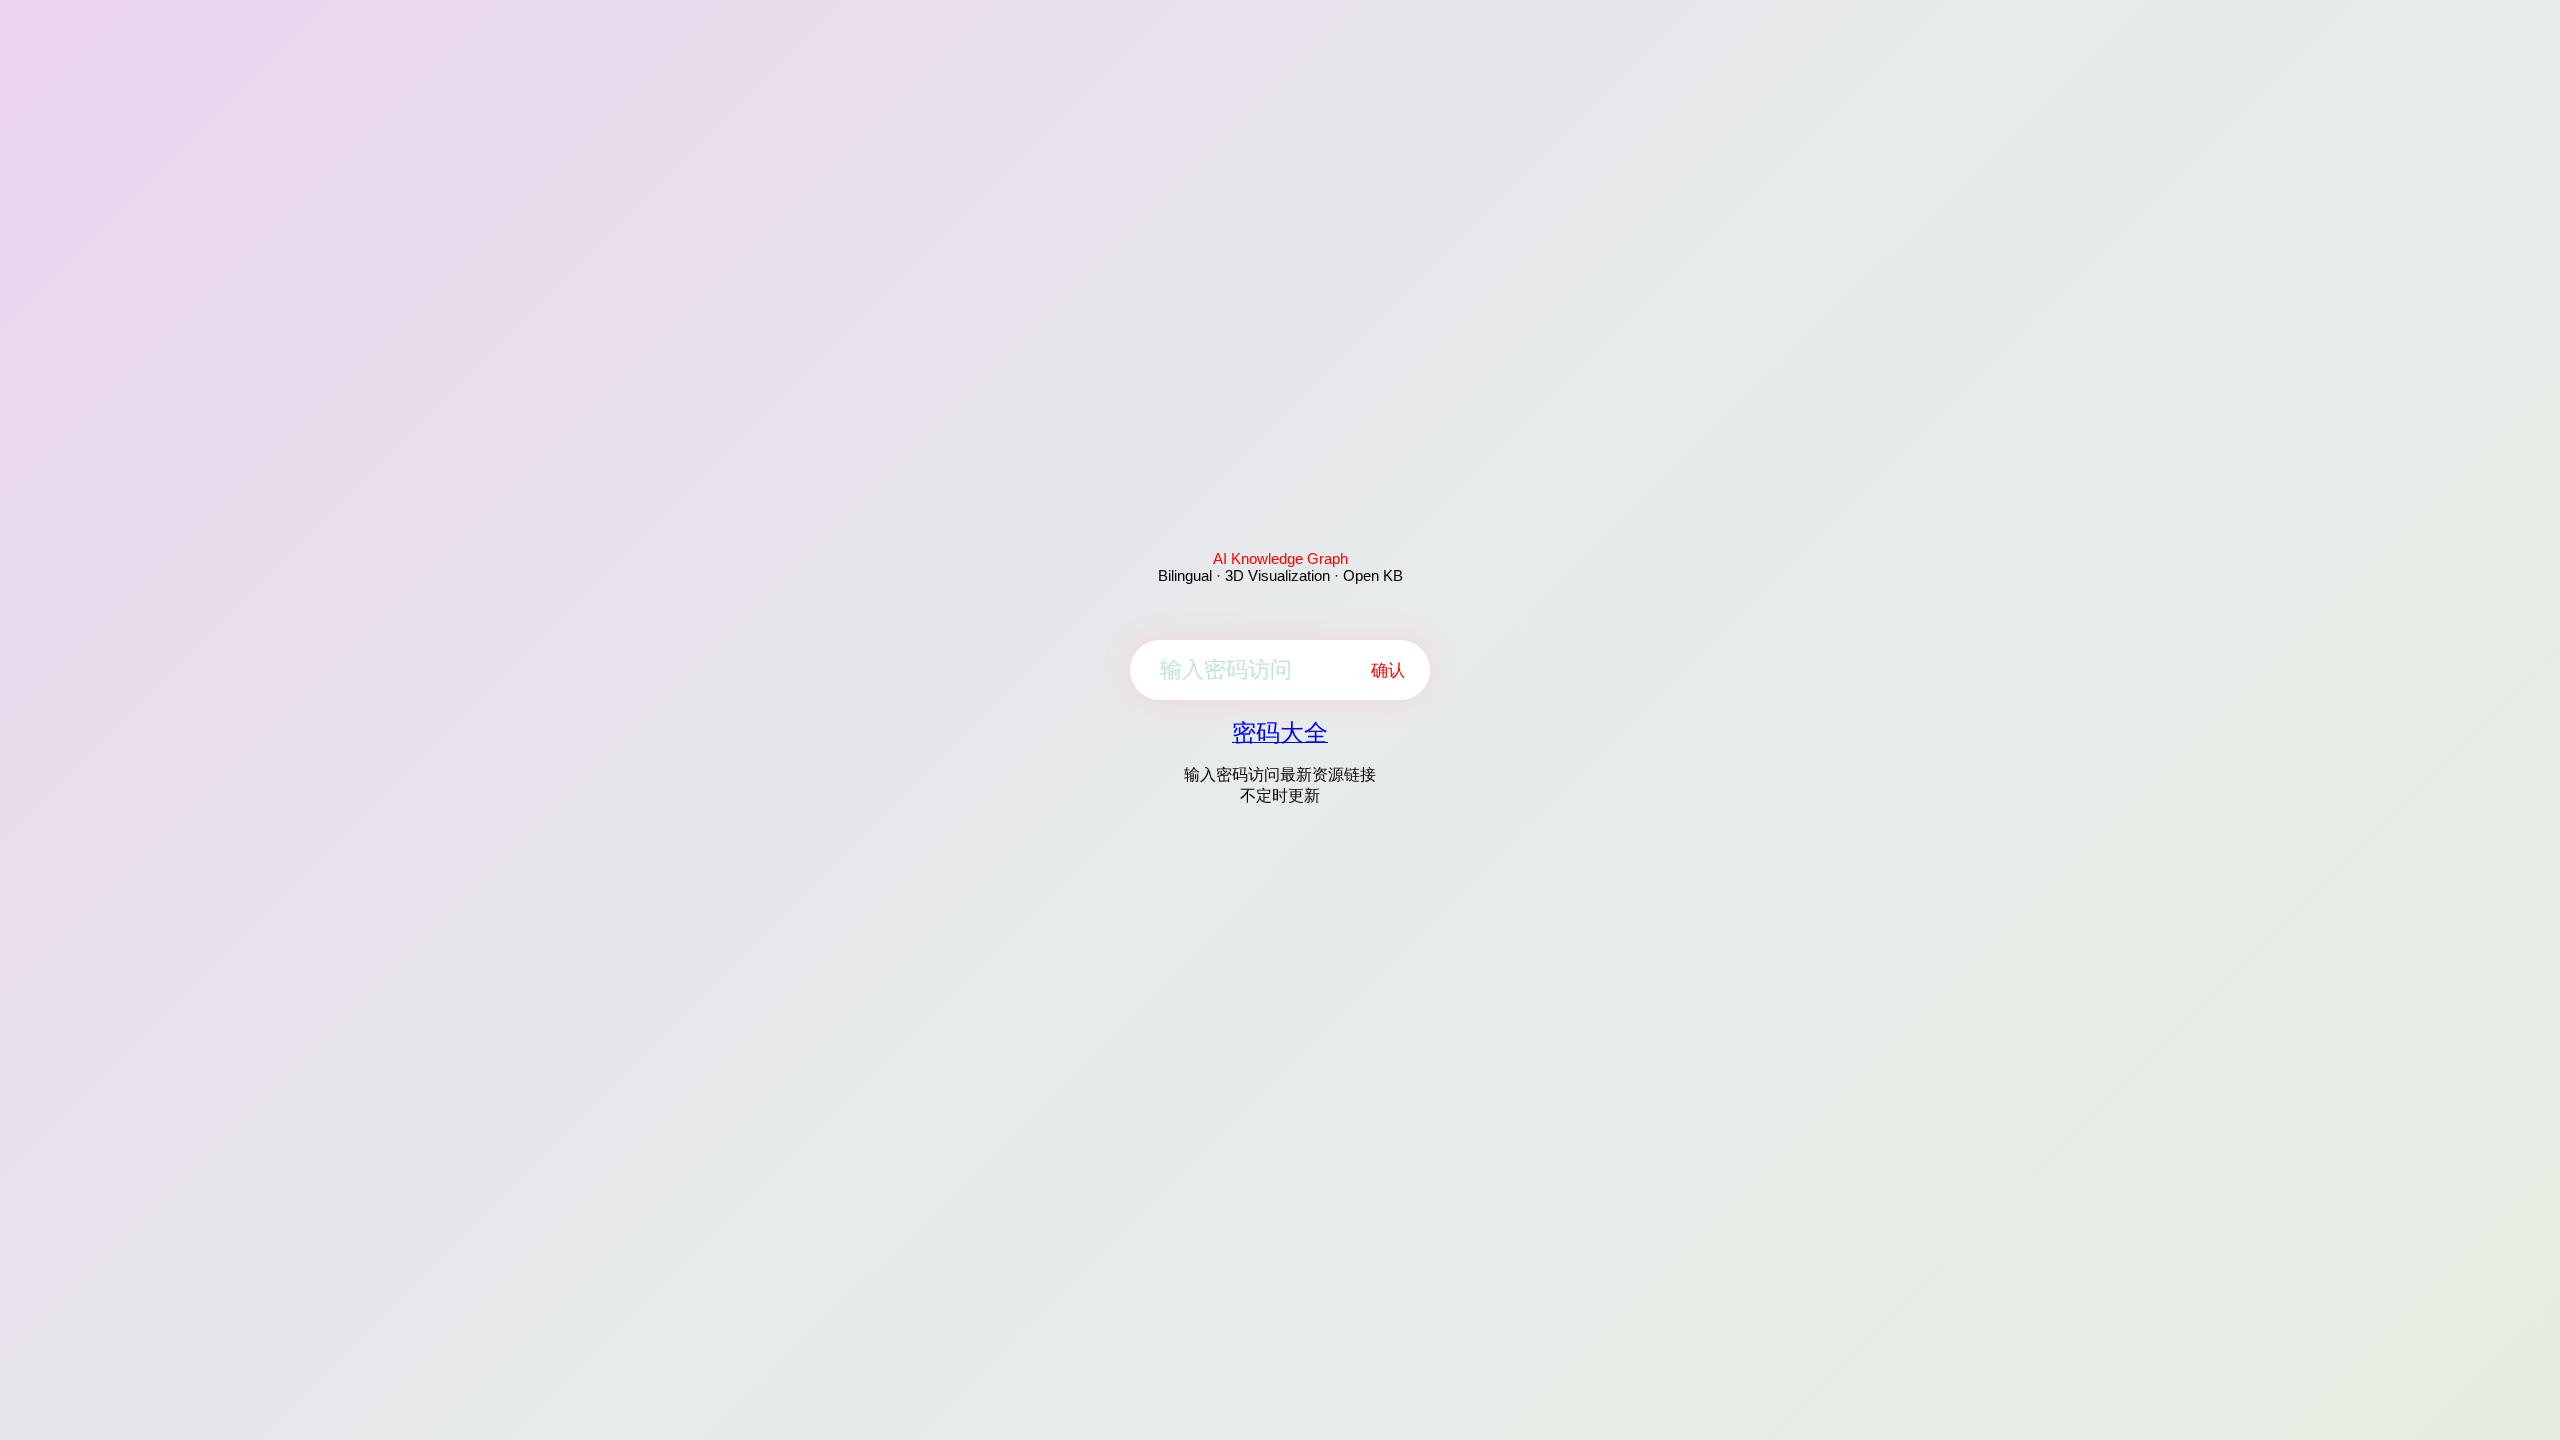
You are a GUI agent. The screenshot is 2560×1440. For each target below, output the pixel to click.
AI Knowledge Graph (1280, 558)
